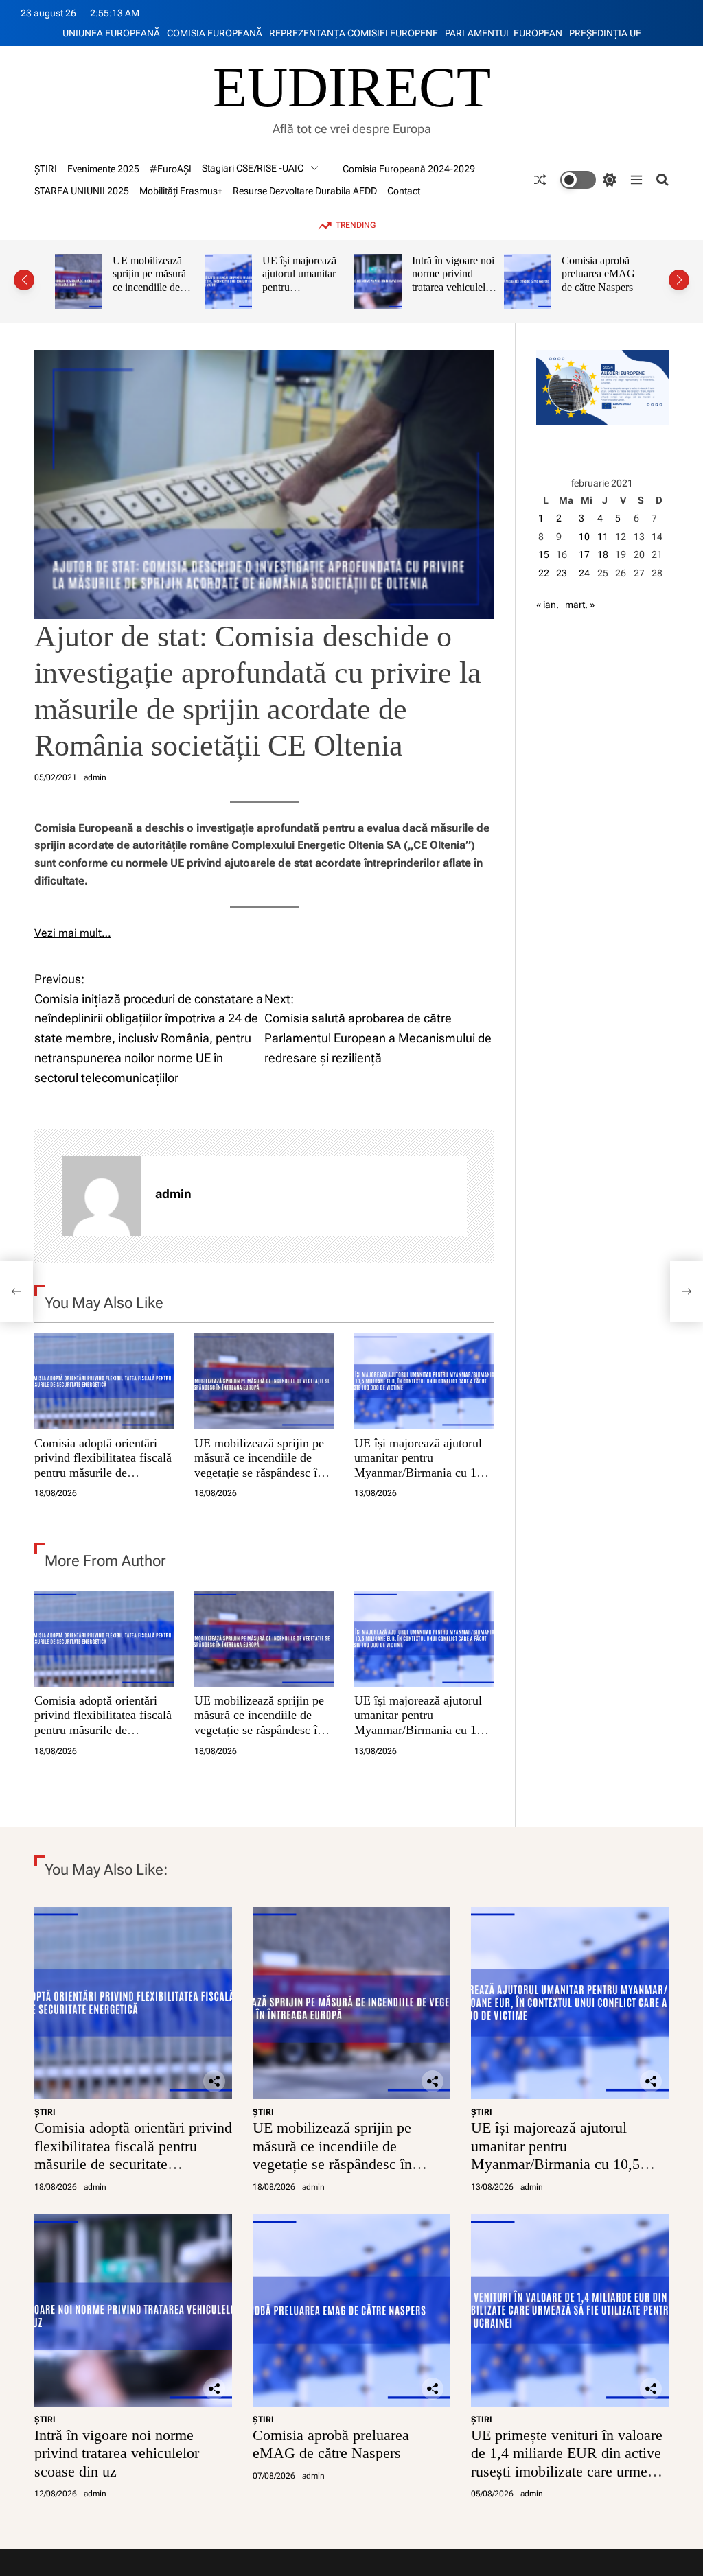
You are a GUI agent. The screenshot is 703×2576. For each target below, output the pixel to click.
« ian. (548, 605)
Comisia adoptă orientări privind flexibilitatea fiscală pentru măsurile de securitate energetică (103, 1465)
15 (544, 554)
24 (584, 573)
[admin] (102, 1196)
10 (584, 537)
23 (562, 573)
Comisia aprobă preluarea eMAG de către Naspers (449, 274)
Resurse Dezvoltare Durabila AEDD (305, 191)
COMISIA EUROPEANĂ (215, 33)
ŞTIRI (46, 169)
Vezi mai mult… (73, 933)
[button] (24, 280)
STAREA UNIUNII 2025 (82, 191)
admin (95, 777)
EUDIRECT (352, 88)
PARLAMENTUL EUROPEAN (504, 33)
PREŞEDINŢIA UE (605, 33)
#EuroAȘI (171, 169)
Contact (404, 191)
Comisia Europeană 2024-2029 (409, 169)
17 (584, 554)
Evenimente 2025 (103, 169)
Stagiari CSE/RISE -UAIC (253, 168)
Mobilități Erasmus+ (181, 191)
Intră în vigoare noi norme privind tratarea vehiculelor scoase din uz (303, 281)
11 (603, 537)
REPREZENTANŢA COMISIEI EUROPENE (354, 33)
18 (603, 554)
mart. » (580, 605)
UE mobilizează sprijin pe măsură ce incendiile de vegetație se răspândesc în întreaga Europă (259, 1465)
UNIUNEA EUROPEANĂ (111, 33)
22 (544, 573)
